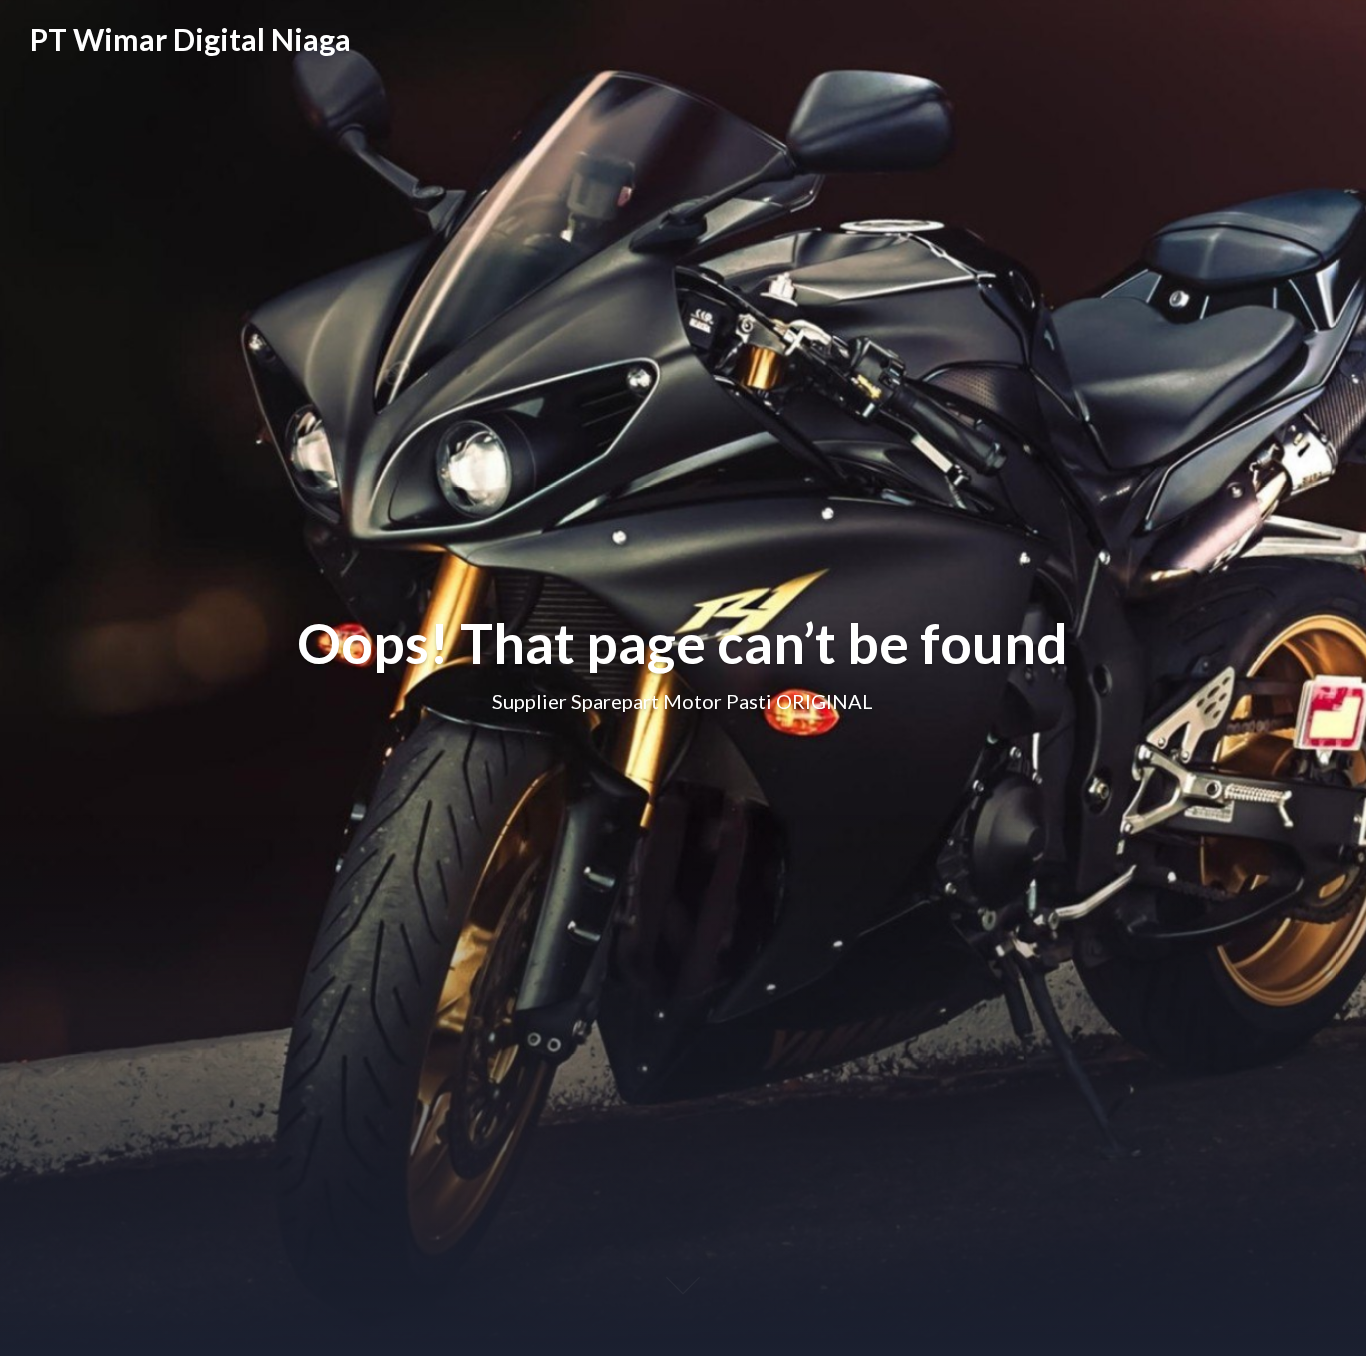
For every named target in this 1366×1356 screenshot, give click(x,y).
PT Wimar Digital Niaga (190, 39)
